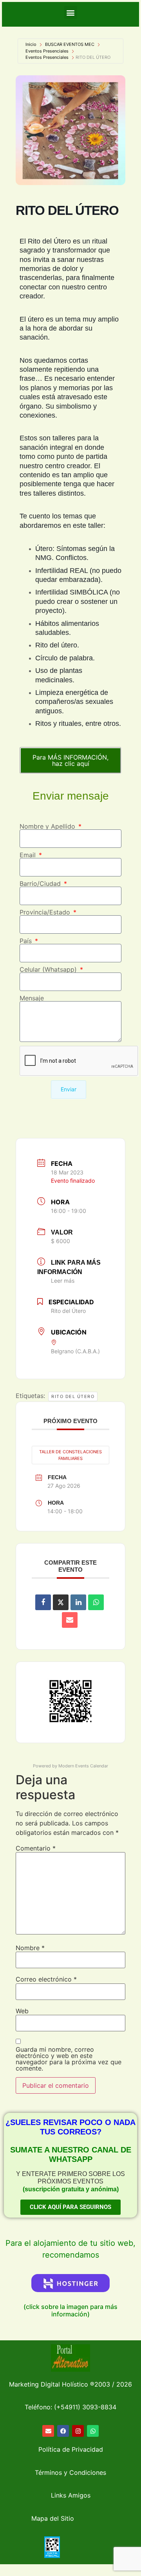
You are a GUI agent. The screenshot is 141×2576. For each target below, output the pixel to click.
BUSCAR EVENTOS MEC (70, 44)
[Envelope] (48, 2431)
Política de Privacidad (71, 2449)
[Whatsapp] (93, 2431)
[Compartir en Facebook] (43, 1602)
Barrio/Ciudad (41, 884)
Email (29, 855)
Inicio (31, 44)
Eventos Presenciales (47, 51)
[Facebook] (63, 2431)
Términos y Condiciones (70, 2472)
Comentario (36, 1848)
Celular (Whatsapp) (49, 969)
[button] (71, 12)
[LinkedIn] (78, 1602)
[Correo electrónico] (70, 1620)
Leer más (63, 1281)
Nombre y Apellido (48, 826)
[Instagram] (78, 2431)
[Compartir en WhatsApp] (96, 1602)
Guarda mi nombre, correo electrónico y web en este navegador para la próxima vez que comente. (69, 2059)
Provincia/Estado (46, 912)
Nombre (30, 1948)
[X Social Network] (61, 1602)
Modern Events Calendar (83, 1766)
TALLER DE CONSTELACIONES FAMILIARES (70, 1455)
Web (22, 2011)
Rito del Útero (73, 1396)
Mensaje (32, 998)
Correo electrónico (46, 1979)
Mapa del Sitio (53, 2518)
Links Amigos (71, 2495)
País (27, 941)
